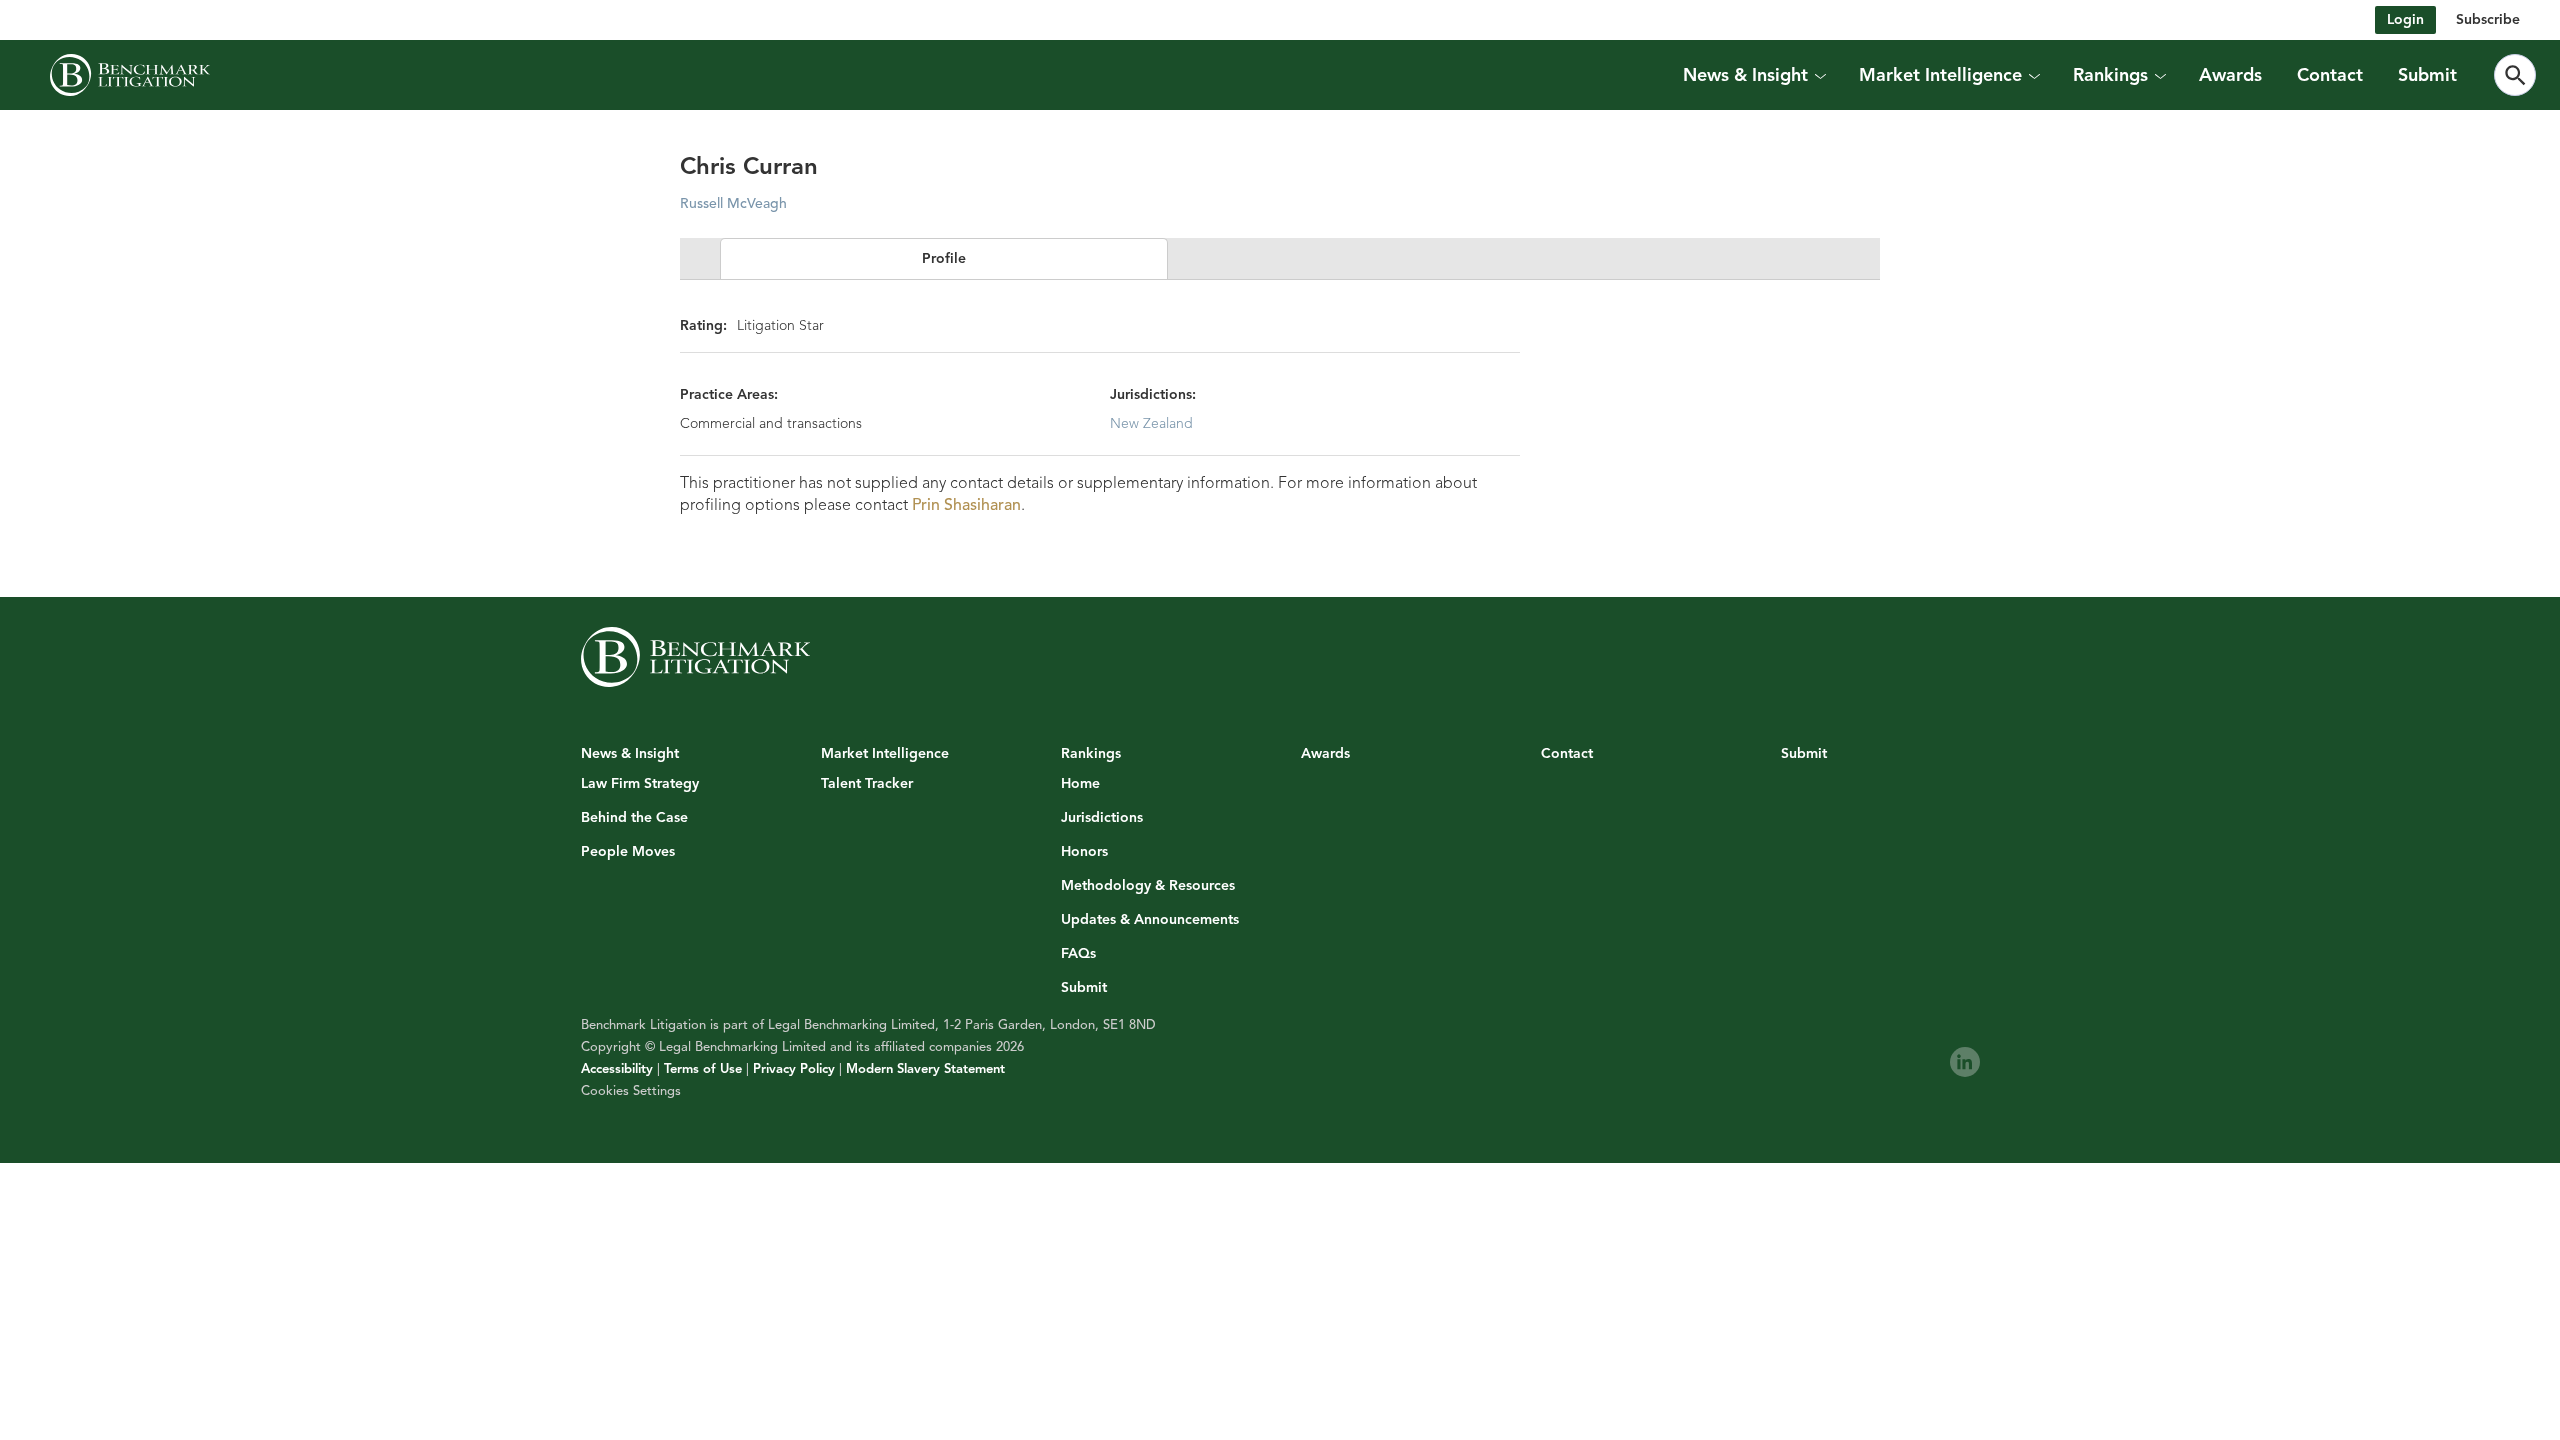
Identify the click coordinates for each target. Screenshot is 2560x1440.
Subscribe (2488, 19)
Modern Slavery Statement (925, 1069)
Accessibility (617, 1069)
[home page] (130, 75)
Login (2405, 19)
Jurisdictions (1102, 818)
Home (1080, 784)
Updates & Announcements (1150, 920)
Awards (2230, 75)
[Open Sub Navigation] (1820, 75)
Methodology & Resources (1148, 886)
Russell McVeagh (733, 203)
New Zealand (1151, 423)
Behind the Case (634, 818)
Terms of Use (703, 1069)
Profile (944, 258)
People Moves (628, 852)
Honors (1084, 852)
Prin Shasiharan (966, 505)
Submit (2427, 75)
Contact (2330, 75)
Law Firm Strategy (640, 784)
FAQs (1078, 954)
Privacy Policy (794, 1069)
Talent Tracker (867, 784)
